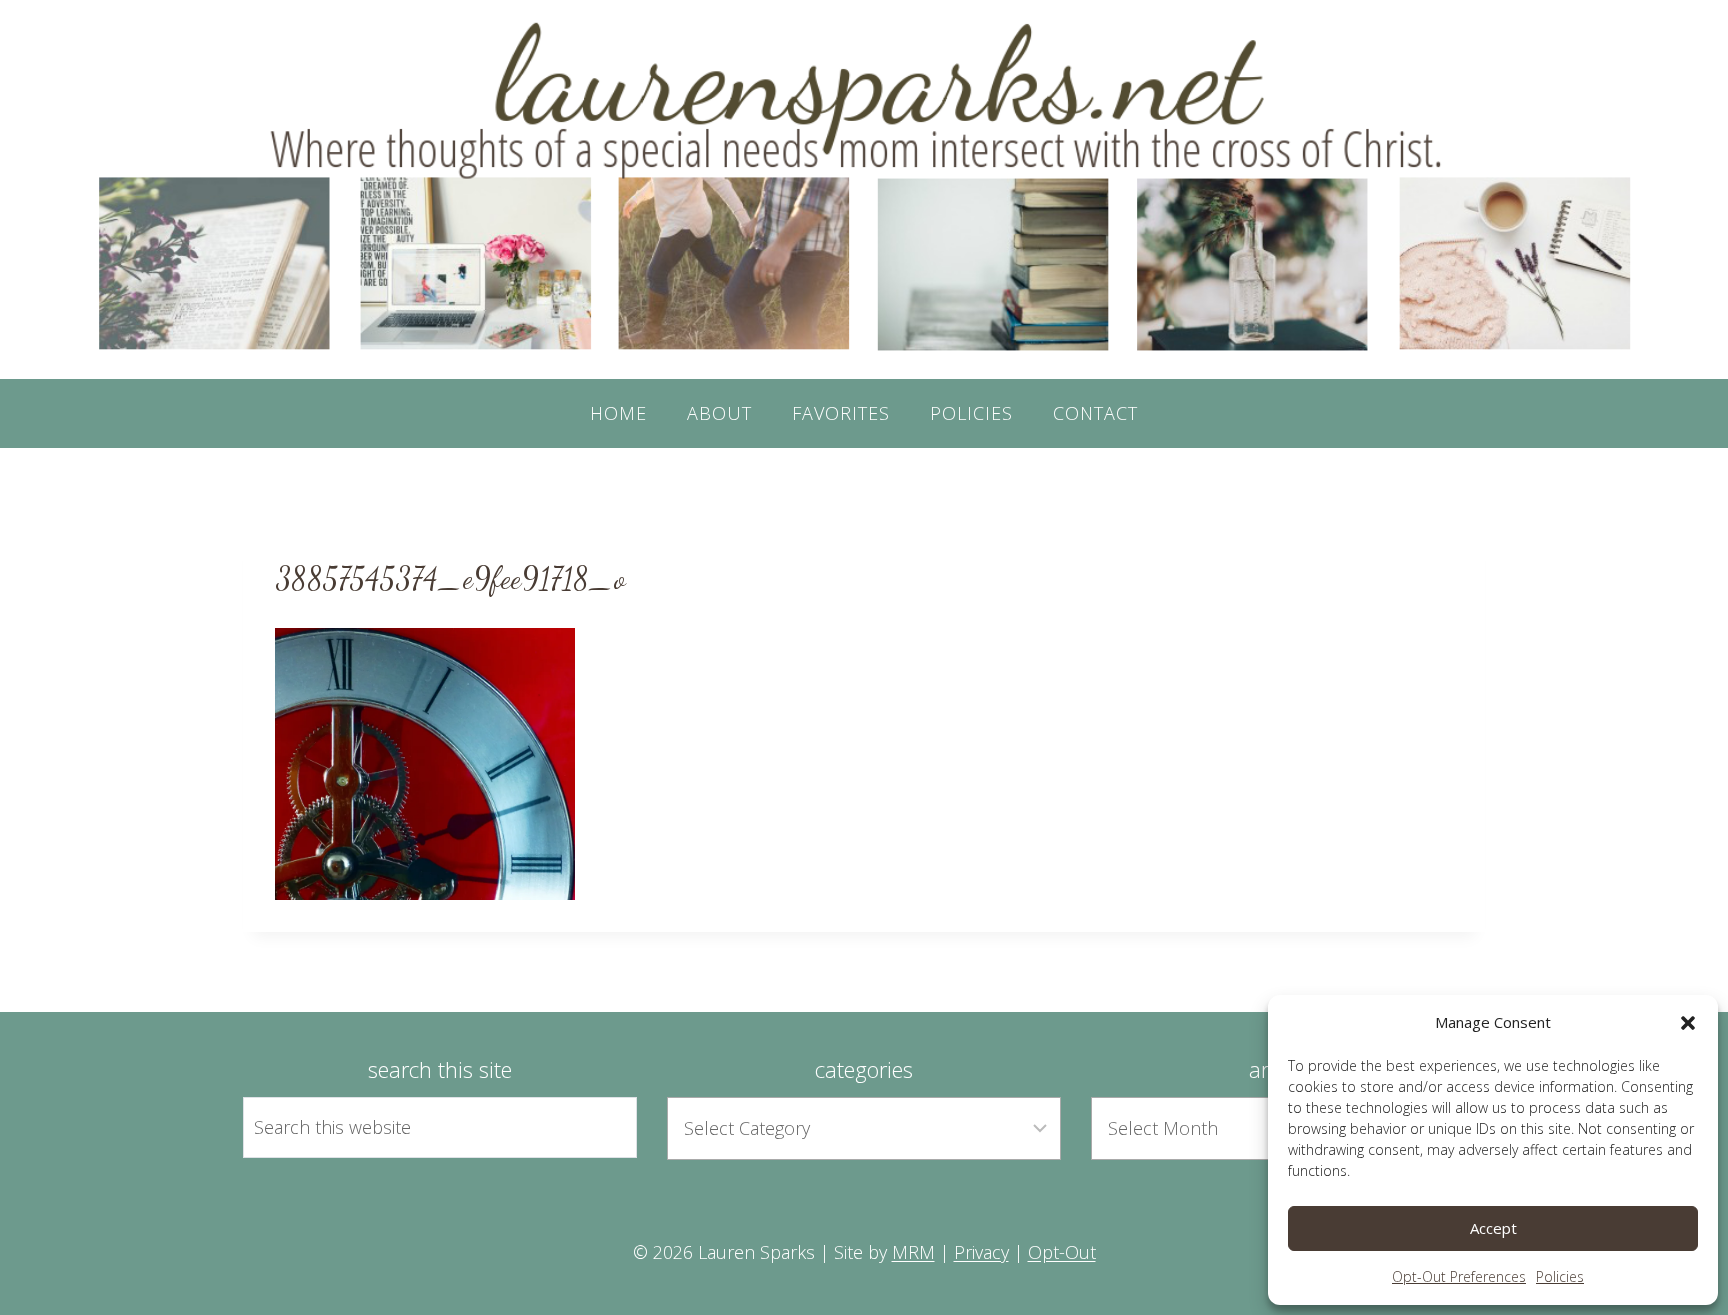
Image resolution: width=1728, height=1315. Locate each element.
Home (618, 413)
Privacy (981, 1252)
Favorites (841, 413)
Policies (1560, 1276)
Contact (1095, 413)
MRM (913, 1252)
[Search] (599, 1127)
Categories (864, 1069)
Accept (1493, 1228)
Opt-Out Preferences (1459, 1276)
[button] (1688, 1023)
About (719, 413)
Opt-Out (1062, 1252)
